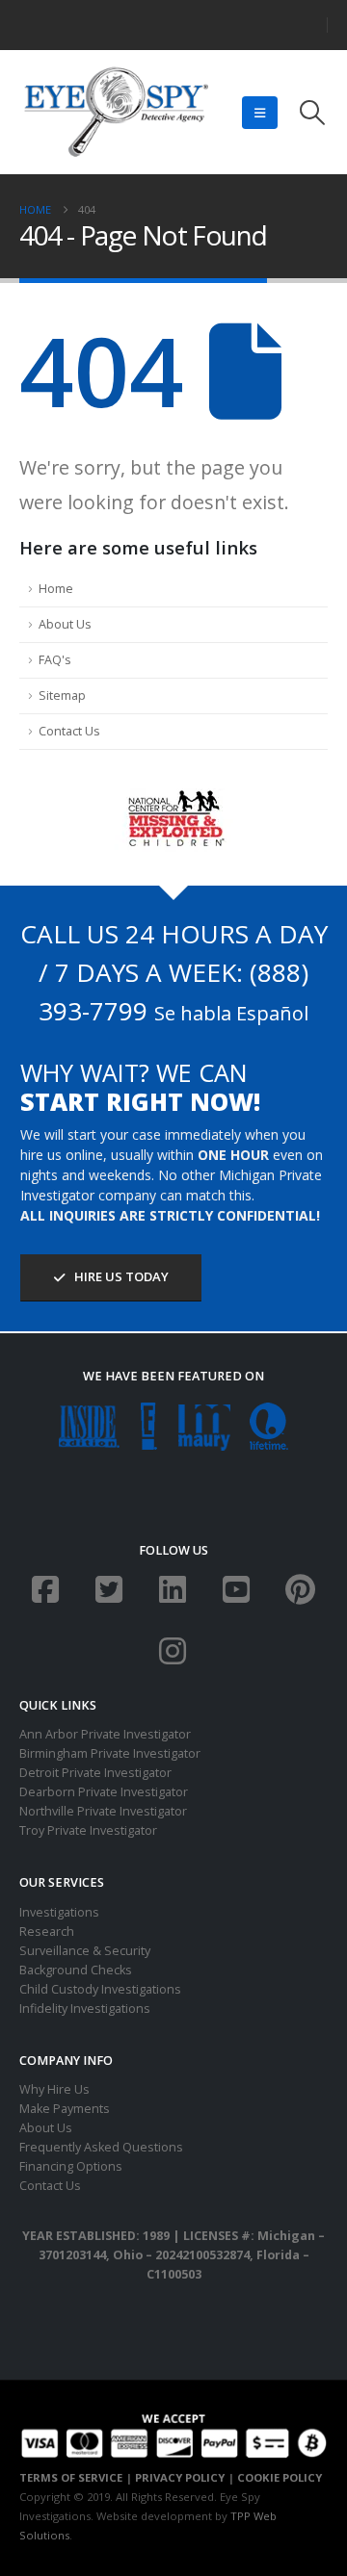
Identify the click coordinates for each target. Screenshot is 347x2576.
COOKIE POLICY (280, 2477)
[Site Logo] (116, 113)
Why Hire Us (54, 2089)
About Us (65, 624)
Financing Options (71, 2166)
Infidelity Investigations (85, 2009)
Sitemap (62, 696)
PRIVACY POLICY (180, 2477)
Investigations (59, 1912)
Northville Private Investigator (103, 1811)
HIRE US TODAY (120, 1276)
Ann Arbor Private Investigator (105, 1734)
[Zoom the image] (174, 798)
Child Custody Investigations (100, 1989)
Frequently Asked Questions (101, 2147)
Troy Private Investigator (88, 1830)
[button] (260, 113)
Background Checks (76, 1970)
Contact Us (69, 731)
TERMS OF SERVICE (71, 2477)
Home (56, 589)
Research (47, 1932)
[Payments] (173, 2434)
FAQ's (55, 660)
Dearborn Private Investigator (104, 1792)
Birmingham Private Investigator (110, 1753)
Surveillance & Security (85, 1951)
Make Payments (65, 2109)
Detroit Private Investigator (95, 1773)
